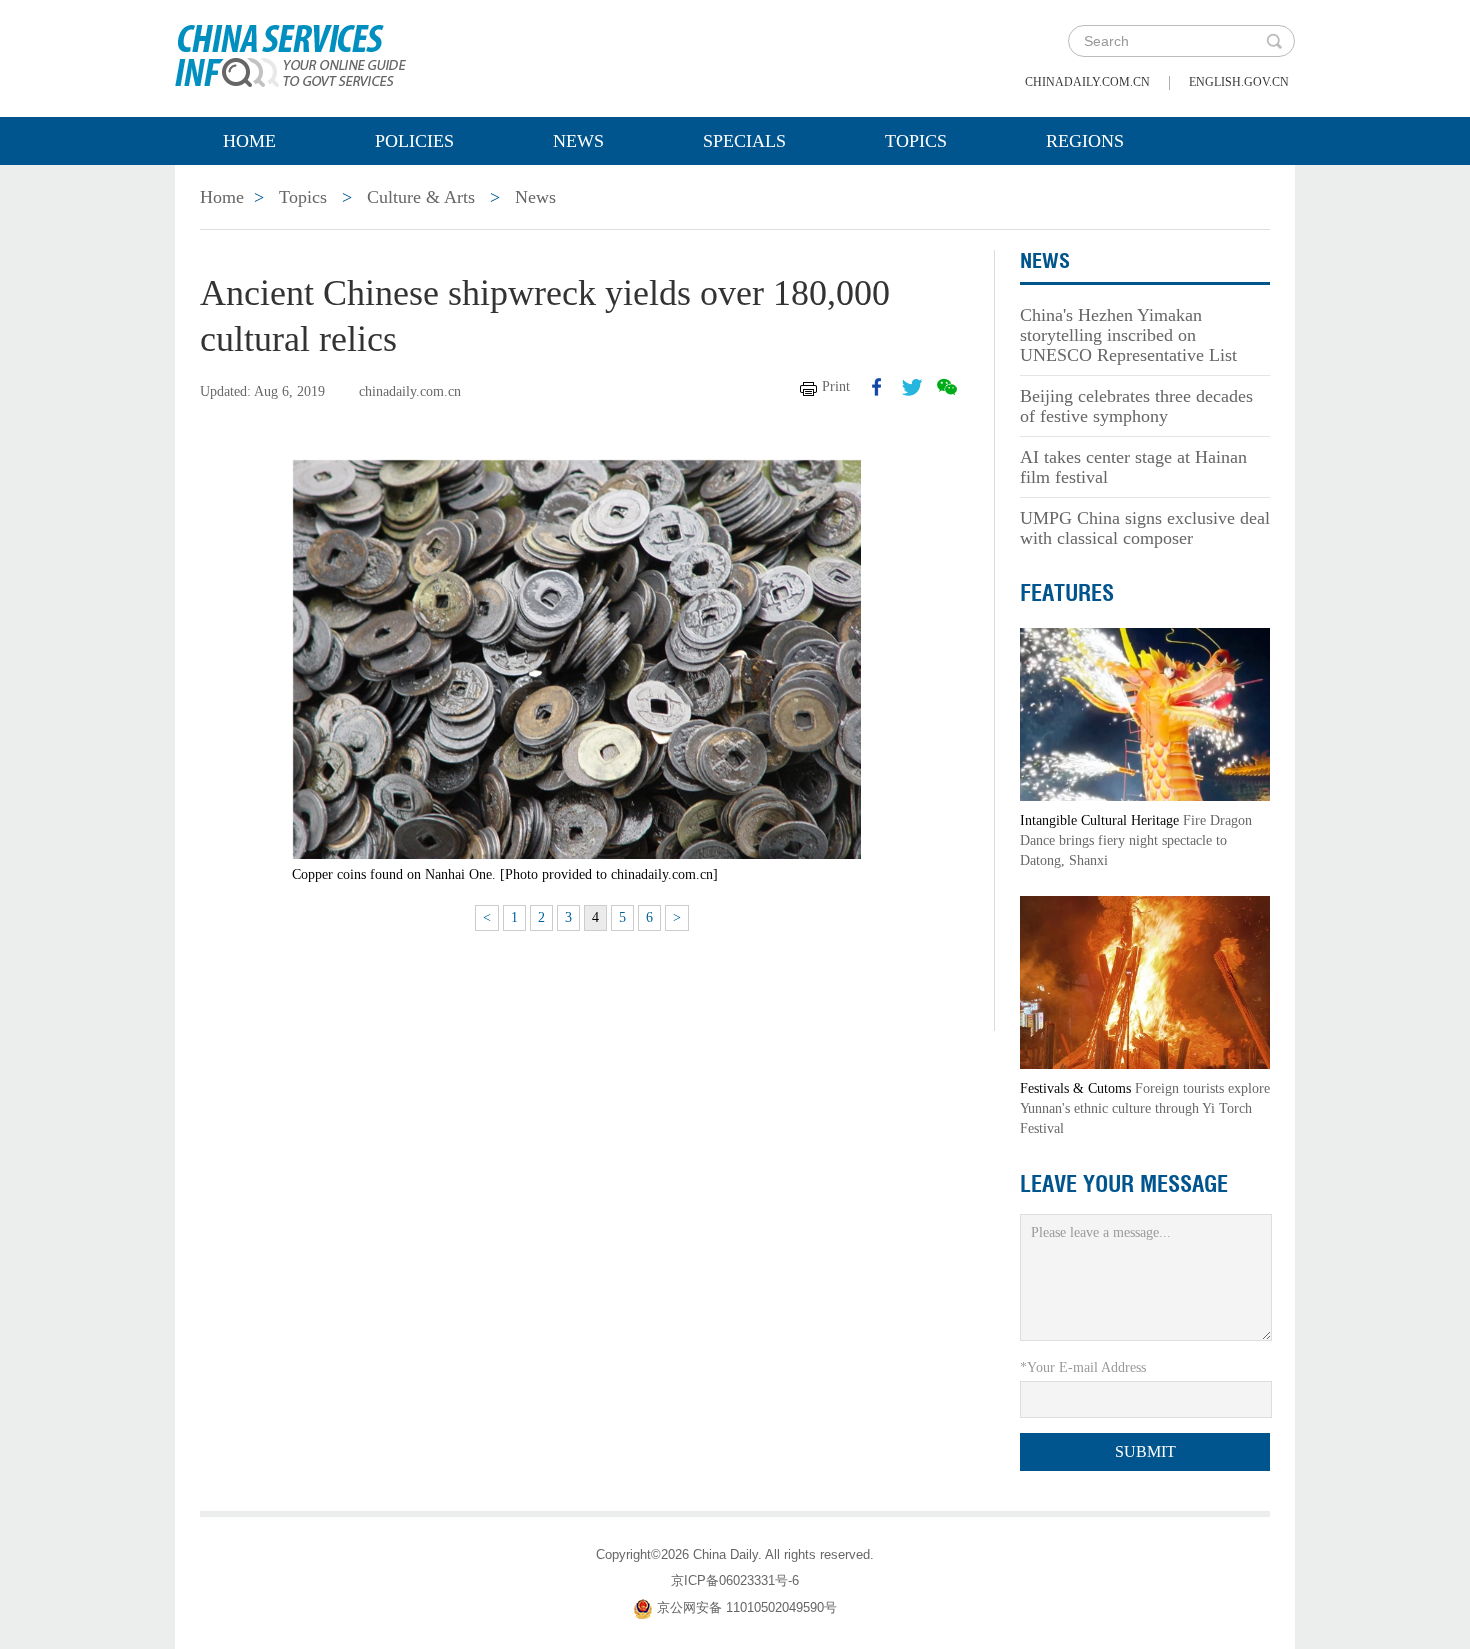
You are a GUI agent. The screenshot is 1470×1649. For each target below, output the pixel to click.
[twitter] (912, 387)
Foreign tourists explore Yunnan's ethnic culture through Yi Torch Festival (1145, 1108)
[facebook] (877, 387)
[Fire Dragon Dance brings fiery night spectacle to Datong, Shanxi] (1145, 713)
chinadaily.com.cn (1087, 82)
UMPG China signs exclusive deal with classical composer (1145, 528)
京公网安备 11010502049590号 (747, 1607)
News (578, 141)
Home (249, 141)
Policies (414, 141)
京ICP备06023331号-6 (735, 1580)
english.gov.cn (1239, 82)
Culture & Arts (421, 197)
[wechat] (947, 387)
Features (1067, 593)
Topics (916, 141)
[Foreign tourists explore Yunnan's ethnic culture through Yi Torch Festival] (1145, 981)
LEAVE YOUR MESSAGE (1124, 1184)
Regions (1085, 141)
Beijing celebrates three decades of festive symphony (1136, 406)
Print (836, 386)
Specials (744, 141)
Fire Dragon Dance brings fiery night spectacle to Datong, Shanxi (1136, 840)
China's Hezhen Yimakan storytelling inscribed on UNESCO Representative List (1128, 335)
